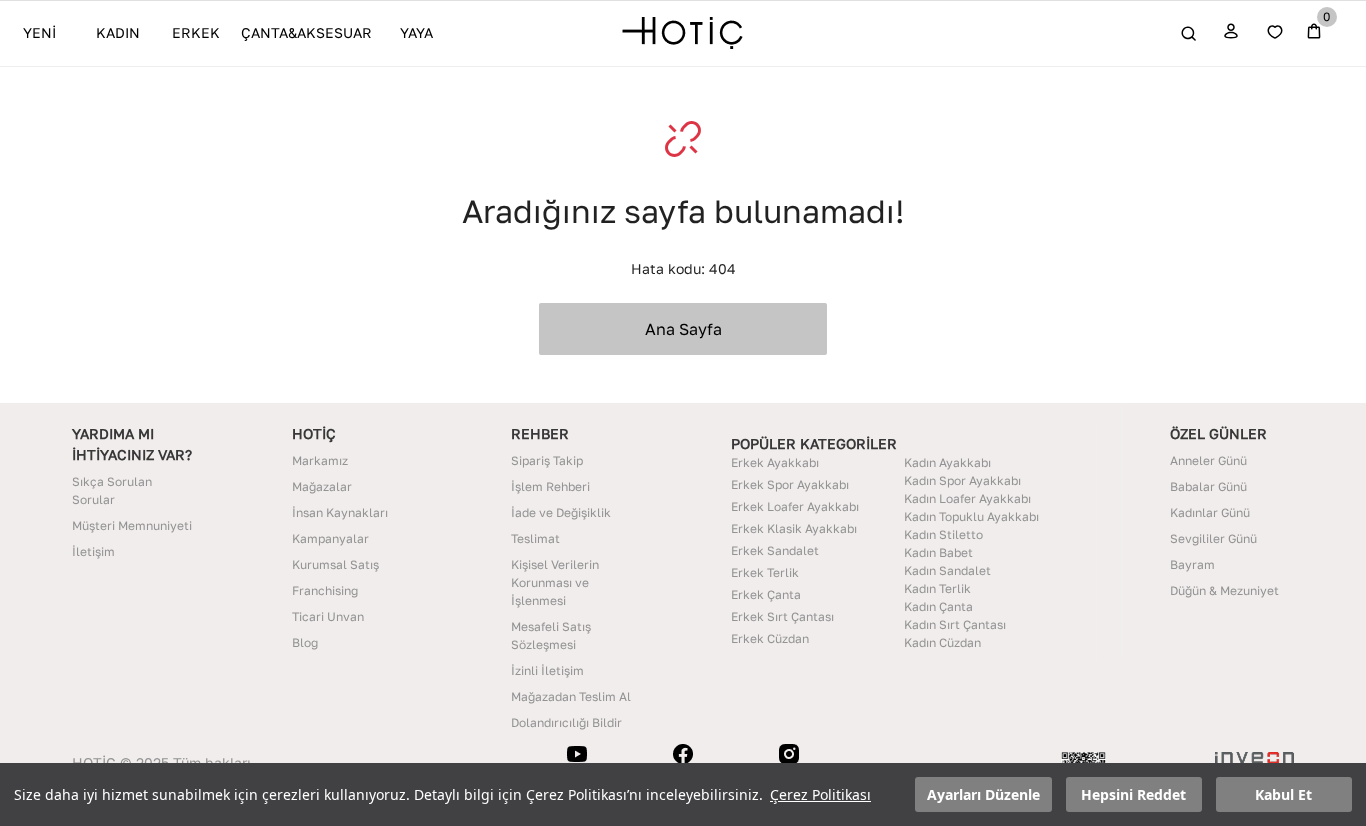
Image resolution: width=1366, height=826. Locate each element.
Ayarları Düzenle (983, 794)
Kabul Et (1283, 794)
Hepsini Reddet (1133, 794)
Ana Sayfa (683, 329)
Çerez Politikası (820, 794)
